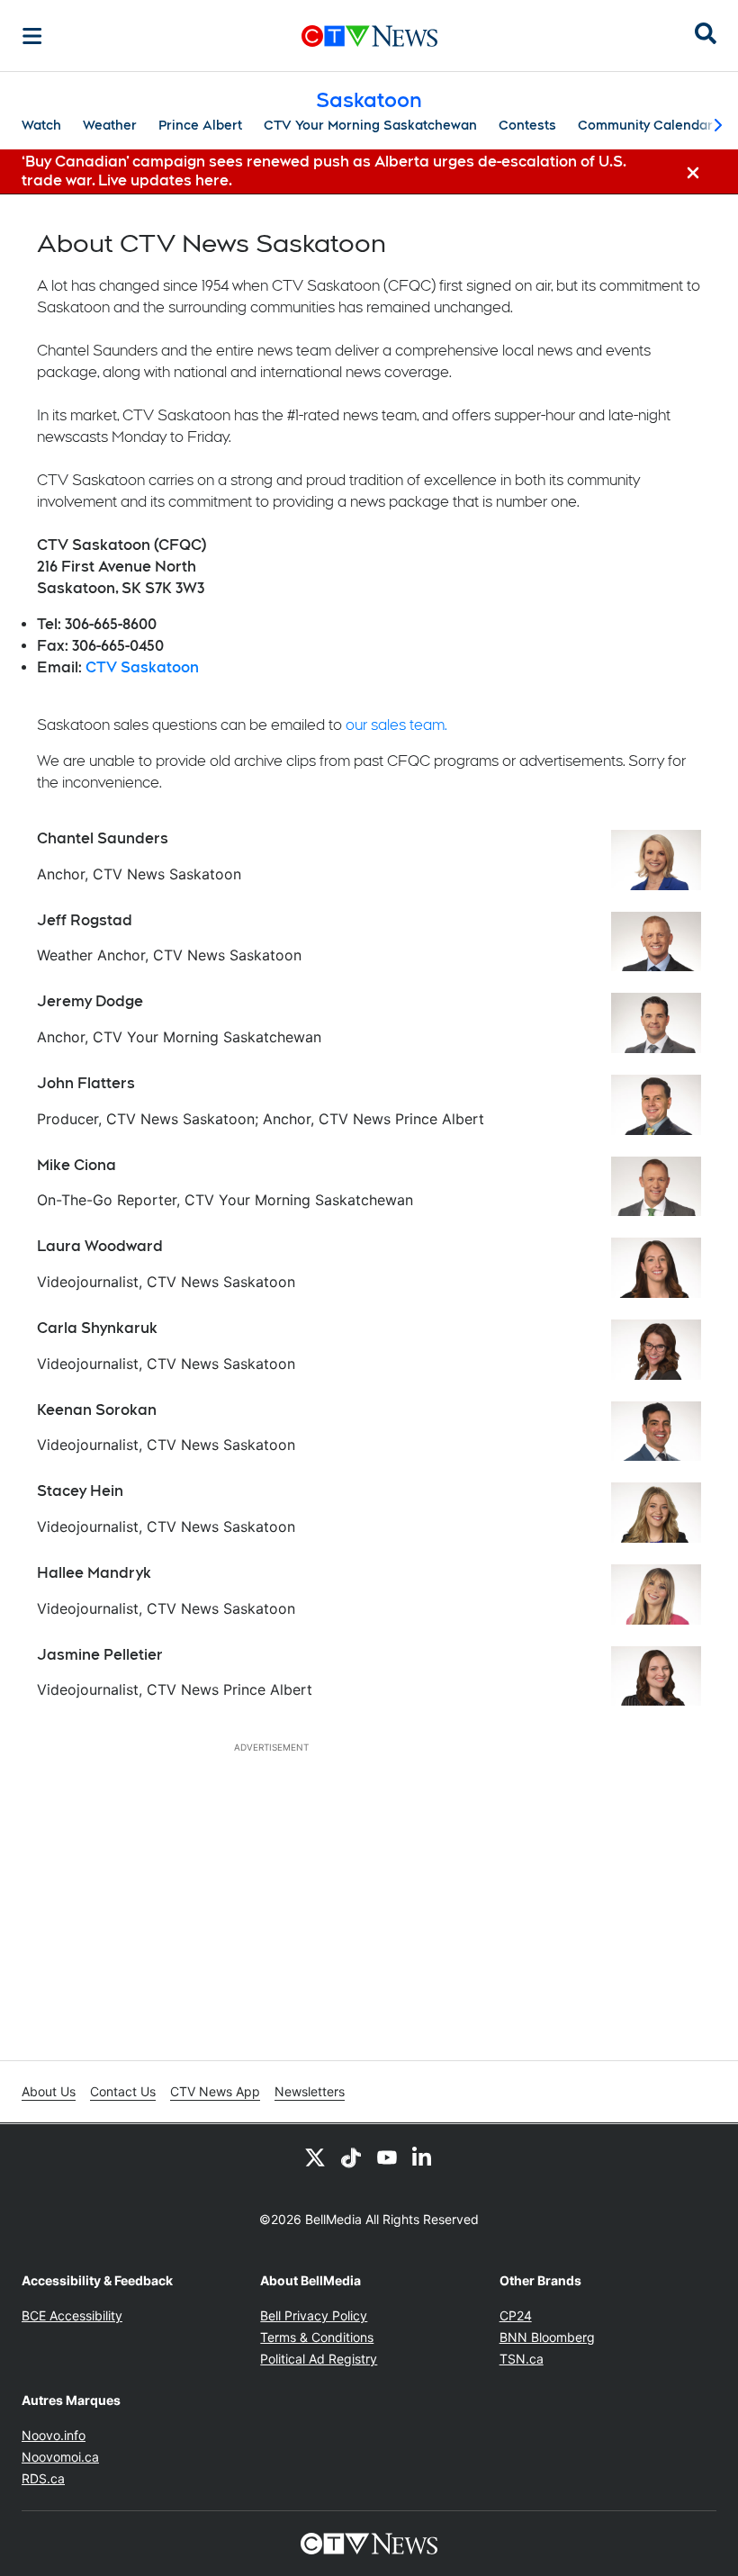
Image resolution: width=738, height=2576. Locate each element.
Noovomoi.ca (60, 2457)
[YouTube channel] (387, 2157)
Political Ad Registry (319, 2359)
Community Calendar (645, 125)
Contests (527, 125)
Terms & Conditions (317, 2337)
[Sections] (32, 36)
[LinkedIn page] (423, 2157)
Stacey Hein (80, 1491)
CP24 (516, 2315)
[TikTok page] (351, 2157)
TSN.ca (522, 2359)
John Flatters (86, 1083)
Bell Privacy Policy (314, 2315)
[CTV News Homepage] (369, 36)
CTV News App (215, 2091)
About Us (49, 2091)
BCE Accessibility (72, 2315)
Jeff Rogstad (85, 920)
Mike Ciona (76, 1165)
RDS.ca (43, 2478)
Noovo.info (54, 2435)
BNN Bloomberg (547, 2337)
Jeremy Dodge (90, 1001)
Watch (41, 125)
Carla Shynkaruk (97, 1328)
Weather (110, 125)
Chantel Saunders (103, 838)
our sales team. (396, 725)
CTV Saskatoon (142, 667)
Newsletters (310, 2091)
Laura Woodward (100, 1246)
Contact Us (123, 2091)
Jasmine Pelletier (100, 1655)
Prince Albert (200, 125)
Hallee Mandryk (94, 1573)
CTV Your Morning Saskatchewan (370, 125)
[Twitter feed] (315, 2157)
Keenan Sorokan (97, 1410)
